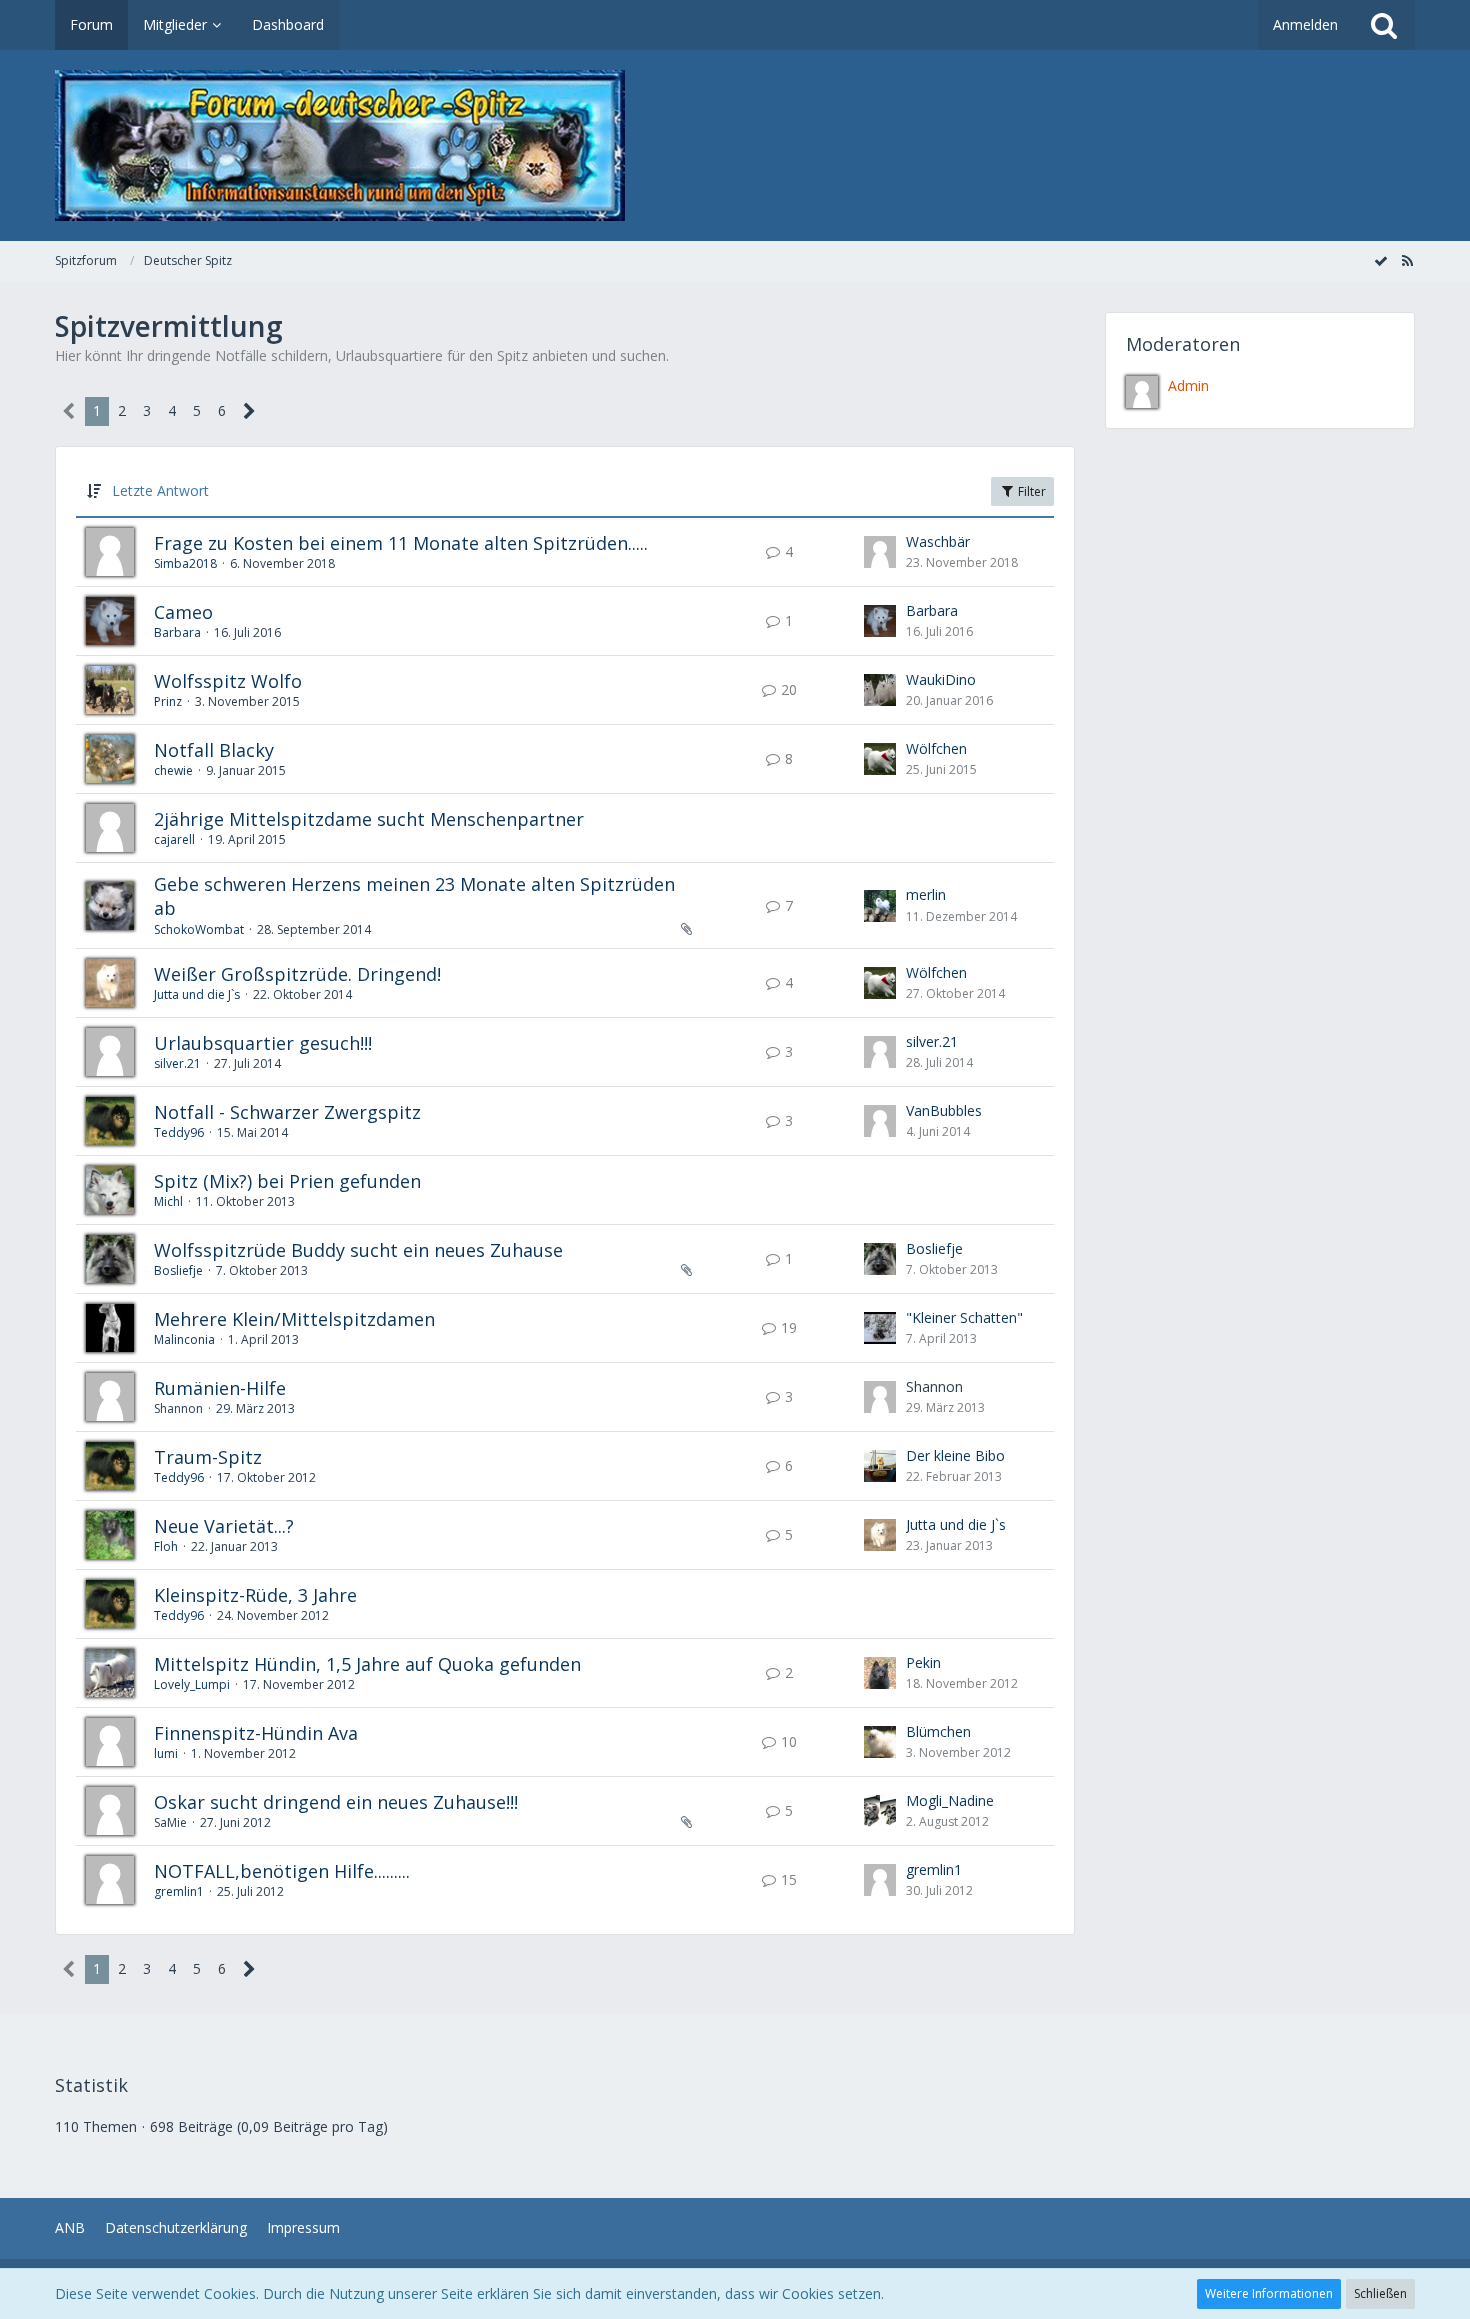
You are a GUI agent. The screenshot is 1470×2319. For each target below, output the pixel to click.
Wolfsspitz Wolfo (228, 681)
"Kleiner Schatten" (964, 1317)
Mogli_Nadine (950, 1800)
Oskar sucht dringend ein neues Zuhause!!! (336, 1802)
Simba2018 (185, 563)
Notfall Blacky (214, 750)
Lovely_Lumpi (192, 1684)
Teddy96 (179, 1132)
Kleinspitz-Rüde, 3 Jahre (255, 1595)
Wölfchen (936, 748)
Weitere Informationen (1269, 2293)
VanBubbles (944, 1110)
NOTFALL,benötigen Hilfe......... (282, 1871)
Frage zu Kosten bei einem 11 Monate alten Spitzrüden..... (401, 543)
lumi (166, 1753)
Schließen (1380, 2293)
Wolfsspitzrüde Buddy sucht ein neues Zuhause (358, 1250)
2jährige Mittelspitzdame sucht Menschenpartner (369, 819)
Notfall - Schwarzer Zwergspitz (287, 1112)
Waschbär (938, 541)
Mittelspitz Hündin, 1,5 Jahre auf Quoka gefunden (367, 1664)
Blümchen (938, 1731)
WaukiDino (941, 679)
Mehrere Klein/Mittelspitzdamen (294, 1319)
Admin (1188, 385)
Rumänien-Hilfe (220, 1388)
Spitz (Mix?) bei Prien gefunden (287, 1181)
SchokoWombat (199, 929)
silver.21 (177, 1063)
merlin (926, 894)
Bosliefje (178, 1270)
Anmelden (1305, 24)
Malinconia (184, 1339)
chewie (173, 770)
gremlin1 (179, 1891)
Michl (168, 1201)
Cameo (183, 612)
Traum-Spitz (208, 1457)
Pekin (923, 1662)
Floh (166, 1546)
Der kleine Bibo (955, 1455)
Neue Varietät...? (224, 1526)
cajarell (174, 839)
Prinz (168, 701)
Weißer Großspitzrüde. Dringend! (297, 974)
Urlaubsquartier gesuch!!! (263, 1043)
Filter (1030, 491)
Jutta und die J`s (197, 994)
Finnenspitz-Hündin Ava (256, 1733)
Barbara (177, 632)
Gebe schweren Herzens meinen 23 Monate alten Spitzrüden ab (414, 896)
